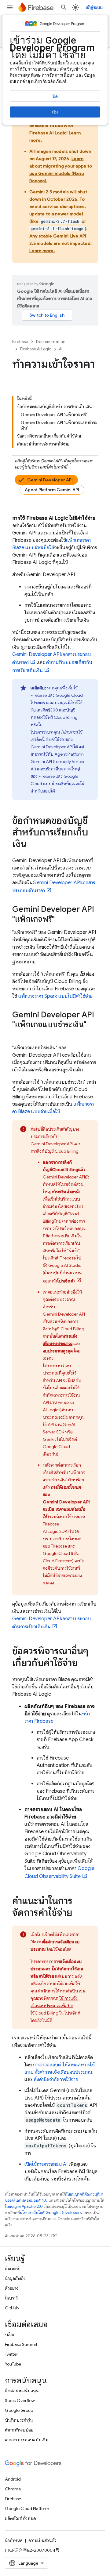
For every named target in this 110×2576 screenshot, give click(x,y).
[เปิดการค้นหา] (64, 7)
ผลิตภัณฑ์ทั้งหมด (20, 2518)
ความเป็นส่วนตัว (42, 2540)
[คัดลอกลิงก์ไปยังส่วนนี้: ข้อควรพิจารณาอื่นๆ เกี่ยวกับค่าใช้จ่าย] (84, 1664)
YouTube (13, 2364)
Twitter (11, 2354)
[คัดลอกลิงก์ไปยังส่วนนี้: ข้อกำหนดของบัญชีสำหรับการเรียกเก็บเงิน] (33, 845)
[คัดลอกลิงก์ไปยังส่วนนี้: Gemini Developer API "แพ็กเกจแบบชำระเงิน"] (18, 1035)
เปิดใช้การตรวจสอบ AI (46, 2164)
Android (13, 2479)
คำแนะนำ (13, 2269)
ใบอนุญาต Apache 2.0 (24, 2206)
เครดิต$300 (47, 710)
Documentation (51, 342)
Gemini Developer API (50, 480)
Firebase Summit (21, 2344)
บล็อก (10, 2335)
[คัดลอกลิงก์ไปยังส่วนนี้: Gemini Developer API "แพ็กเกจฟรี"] (61, 920)
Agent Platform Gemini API (52, 490)
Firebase (20, 342)
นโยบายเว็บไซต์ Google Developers (51, 2213)
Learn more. (42, 251)
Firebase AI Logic (36, 349)
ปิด (55, 96)
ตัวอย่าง (12, 2288)
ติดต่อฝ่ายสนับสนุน (22, 2391)
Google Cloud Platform (27, 2509)
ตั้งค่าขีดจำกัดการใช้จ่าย (56, 2080)
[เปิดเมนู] (10, 7)
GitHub (12, 2308)
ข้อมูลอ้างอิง (15, 2278)
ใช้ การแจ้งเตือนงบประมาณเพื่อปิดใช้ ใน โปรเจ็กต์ (55, 2006)
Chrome (13, 2489)
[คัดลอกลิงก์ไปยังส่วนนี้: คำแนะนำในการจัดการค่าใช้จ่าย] (79, 1913)
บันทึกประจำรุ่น (19, 2420)
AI (61, 349)
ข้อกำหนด (14, 2540)
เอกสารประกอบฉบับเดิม (27, 2440)
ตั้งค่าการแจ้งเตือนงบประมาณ (63, 2072)
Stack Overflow (20, 2401)
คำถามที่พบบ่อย (19, 2430)
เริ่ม (55, 112)
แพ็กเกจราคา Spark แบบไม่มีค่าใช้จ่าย (55, 996)
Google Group (19, 2410)
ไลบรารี (11, 2298)
